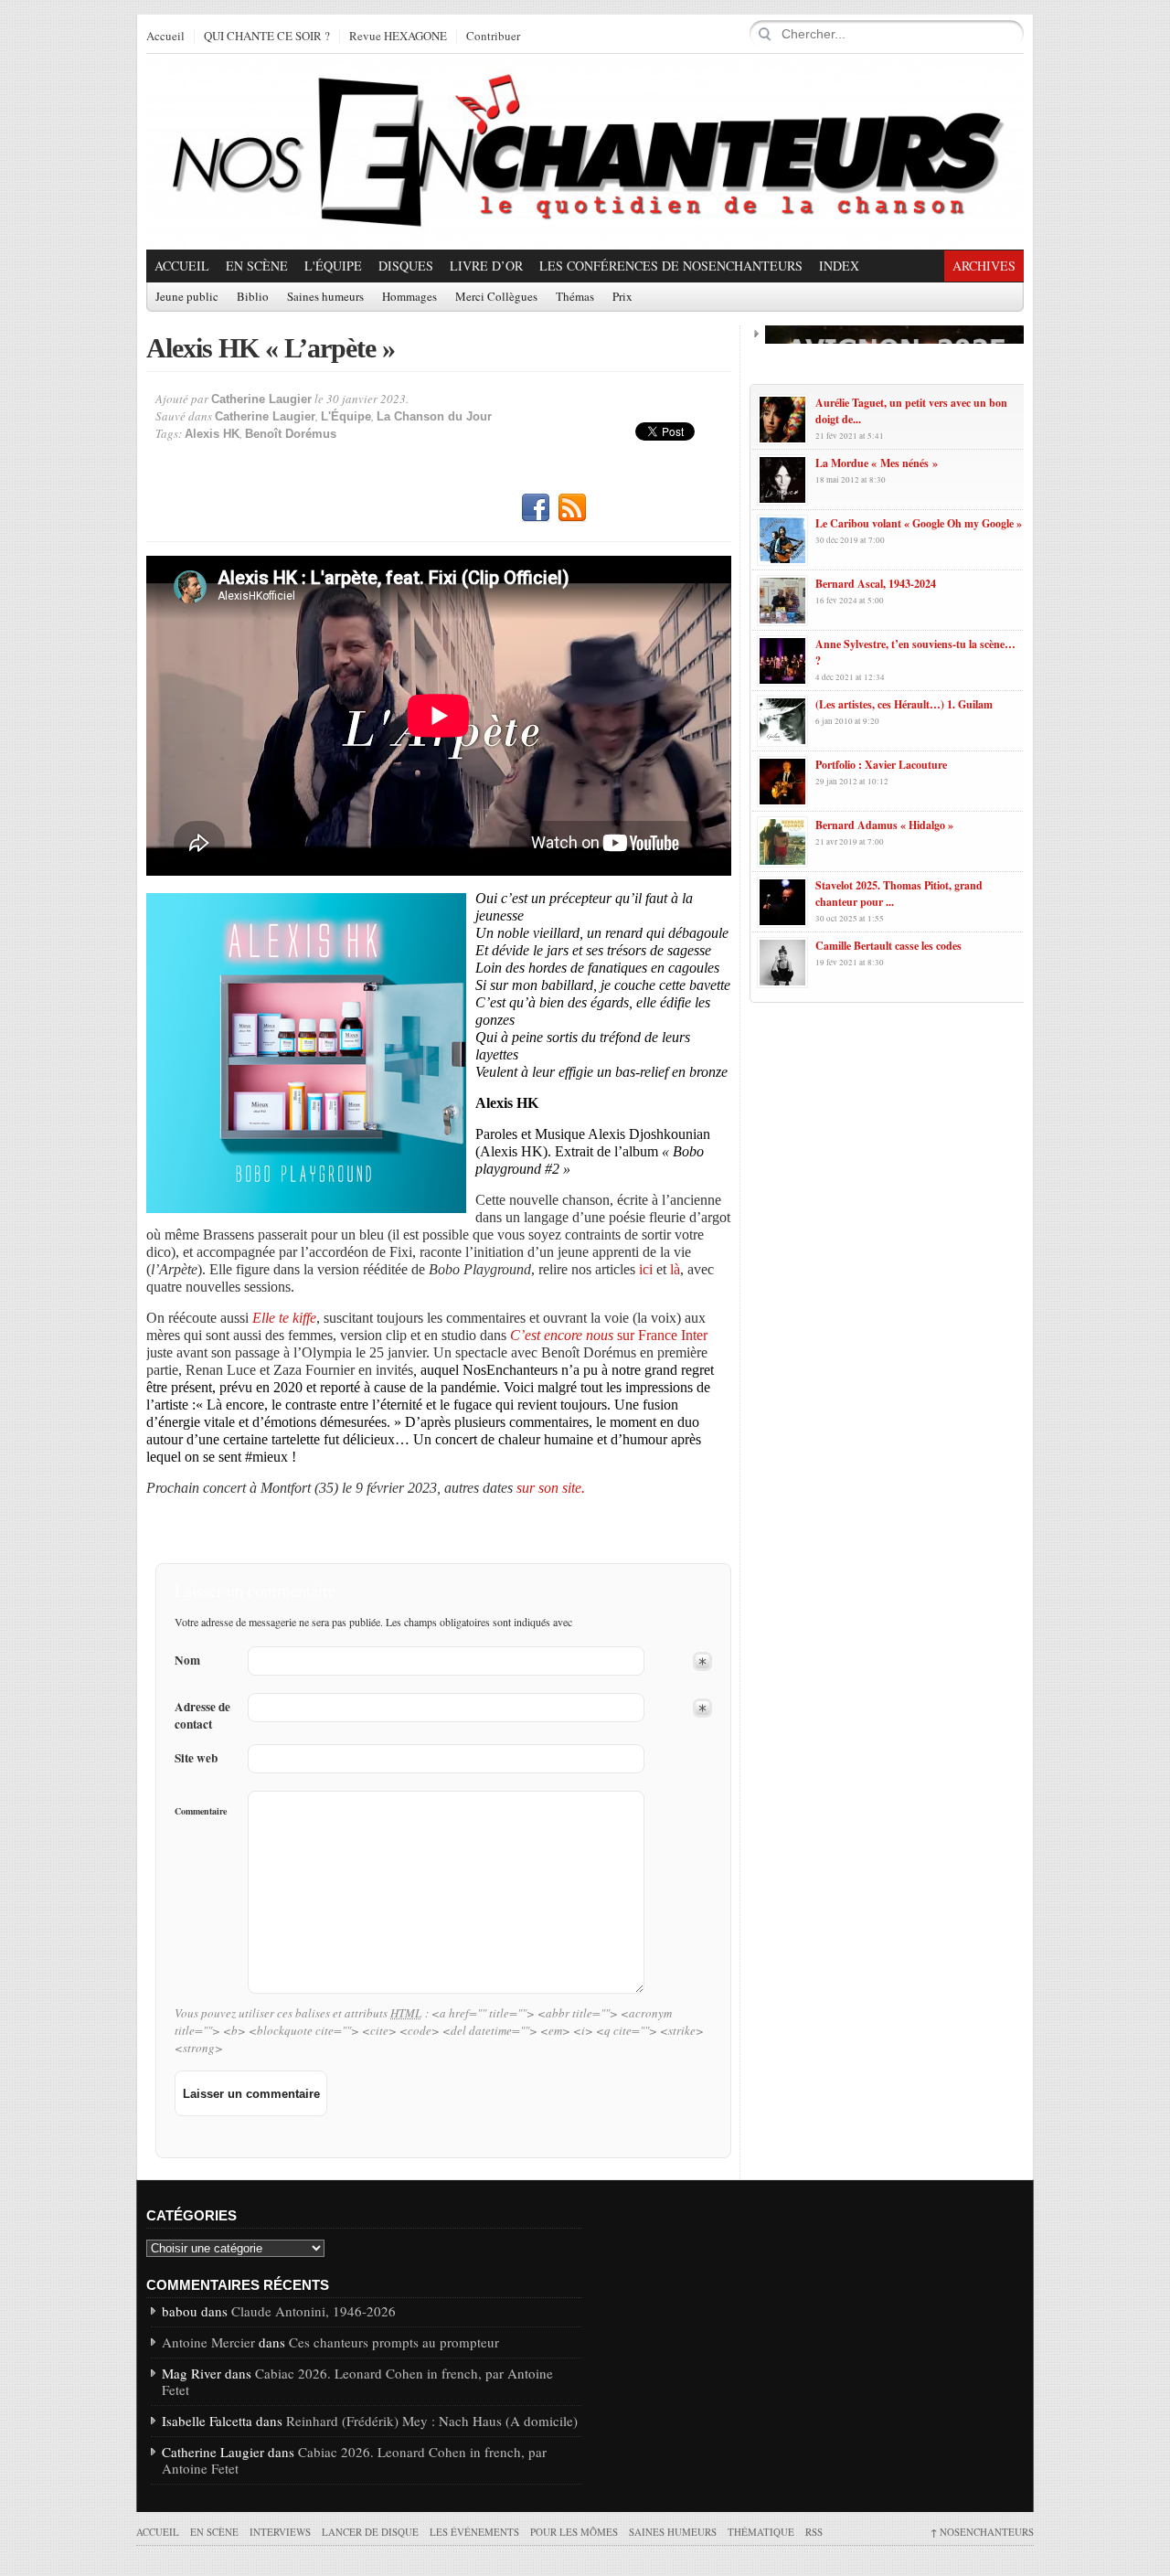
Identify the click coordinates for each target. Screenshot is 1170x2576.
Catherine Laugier (261, 399)
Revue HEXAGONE (398, 37)
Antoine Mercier (208, 2342)
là (675, 1269)
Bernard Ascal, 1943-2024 (876, 584)
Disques (406, 266)
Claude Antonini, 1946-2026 (314, 2311)
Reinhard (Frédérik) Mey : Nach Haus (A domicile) (432, 2421)
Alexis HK (212, 434)
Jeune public (187, 297)
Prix (622, 297)
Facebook (536, 508)
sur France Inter (609, 1335)
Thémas (575, 297)
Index (839, 266)
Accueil (165, 37)
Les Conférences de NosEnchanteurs (671, 266)
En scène (257, 266)
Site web (196, 1758)
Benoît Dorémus (291, 434)
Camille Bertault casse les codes (888, 946)
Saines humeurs (325, 297)
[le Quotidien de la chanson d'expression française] (585, 152)
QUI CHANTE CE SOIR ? (267, 37)
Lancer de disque (370, 2532)
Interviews (280, 2532)
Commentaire (201, 1811)
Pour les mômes (574, 2532)
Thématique (761, 2532)
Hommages (409, 297)
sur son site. (551, 1488)
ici (646, 1269)
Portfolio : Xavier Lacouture (881, 765)
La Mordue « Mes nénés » (877, 463)
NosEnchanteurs (982, 2532)
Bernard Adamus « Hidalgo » (884, 825)
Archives (984, 266)
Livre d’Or (486, 266)
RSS (572, 508)
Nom (187, 1661)
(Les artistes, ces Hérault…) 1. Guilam (904, 704)
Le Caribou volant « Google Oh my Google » (919, 523)
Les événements (474, 2532)
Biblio (253, 297)
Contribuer (493, 37)
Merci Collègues (496, 297)
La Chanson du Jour (434, 416)
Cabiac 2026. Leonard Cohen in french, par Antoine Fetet (357, 2381)
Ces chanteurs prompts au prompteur (394, 2342)
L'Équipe (333, 266)
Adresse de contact (202, 1716)
